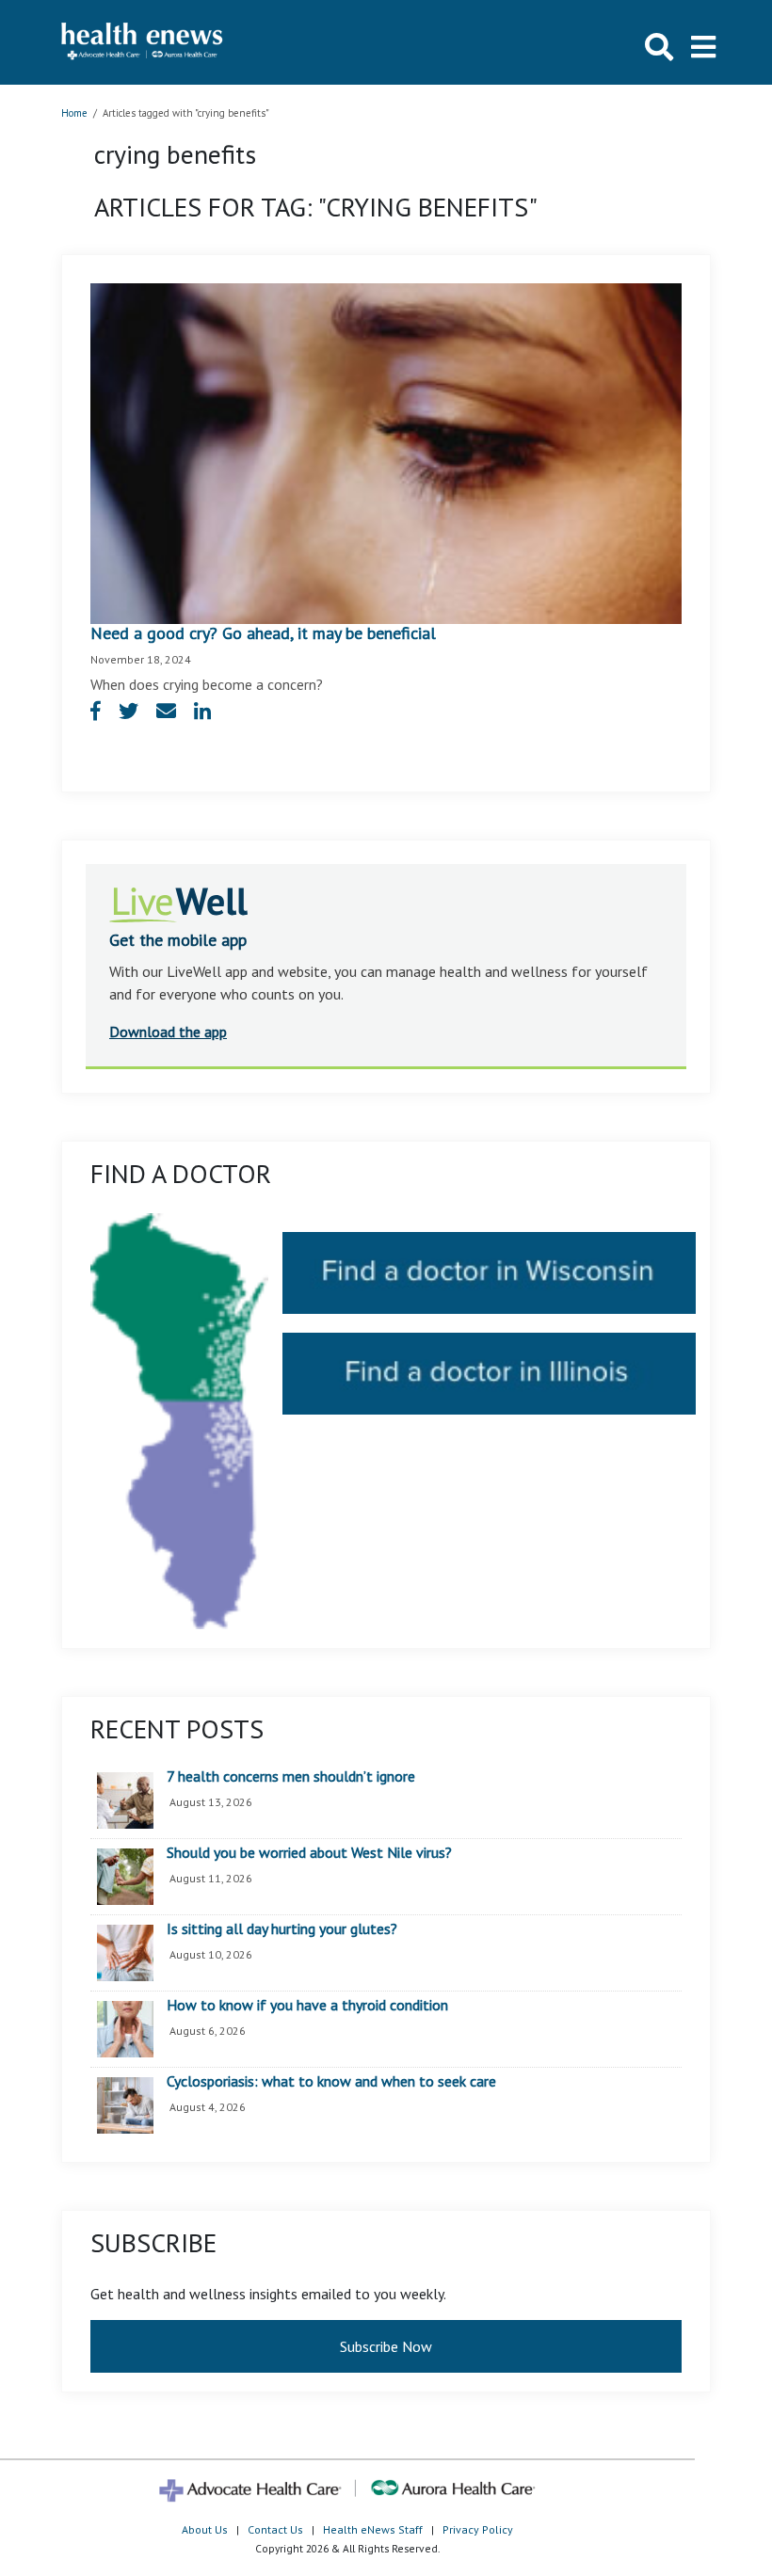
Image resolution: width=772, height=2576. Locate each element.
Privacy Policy (478, 2529)
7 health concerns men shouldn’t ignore (291, 1777)
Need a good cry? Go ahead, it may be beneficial (263, 633)
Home (74, 113)
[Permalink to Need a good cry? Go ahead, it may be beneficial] (386, 452)
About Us (205, 2529)
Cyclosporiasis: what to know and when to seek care (331, 2082)
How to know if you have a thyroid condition (307, 2006)
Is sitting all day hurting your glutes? (282, 1929)
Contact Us (275, 2529)
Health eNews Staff (373, 2529)
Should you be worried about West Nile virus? (309, 1853)
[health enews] (143, 42)
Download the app (168, 1032)
